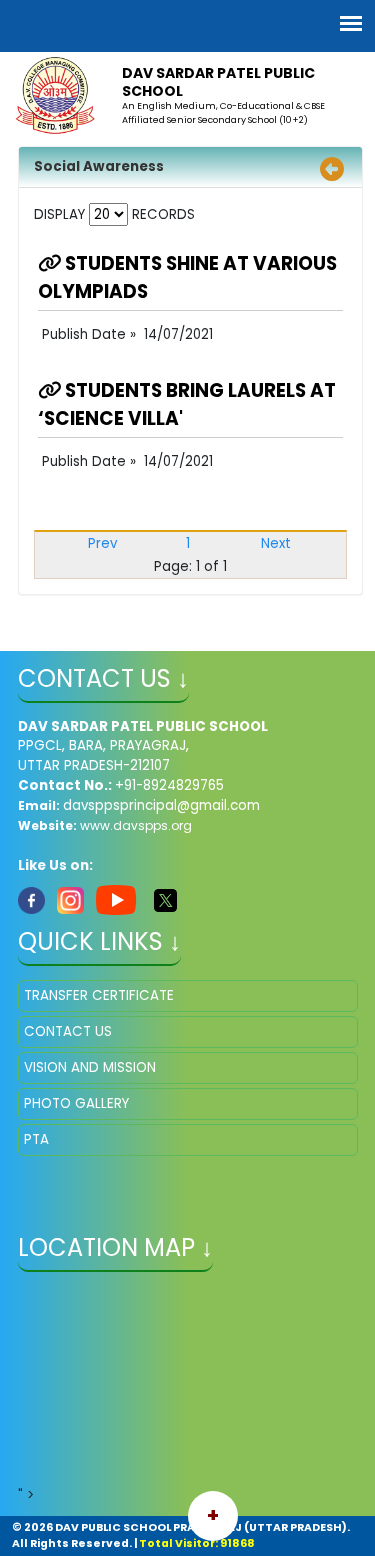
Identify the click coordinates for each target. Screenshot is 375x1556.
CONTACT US (68, 1031)
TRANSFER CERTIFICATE (99, 995)
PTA (36, 1139)
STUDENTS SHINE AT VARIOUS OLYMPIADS (187, 277)
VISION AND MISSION (90, 1067)
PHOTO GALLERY (76, 1103)
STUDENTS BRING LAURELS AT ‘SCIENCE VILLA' (187, 404)
